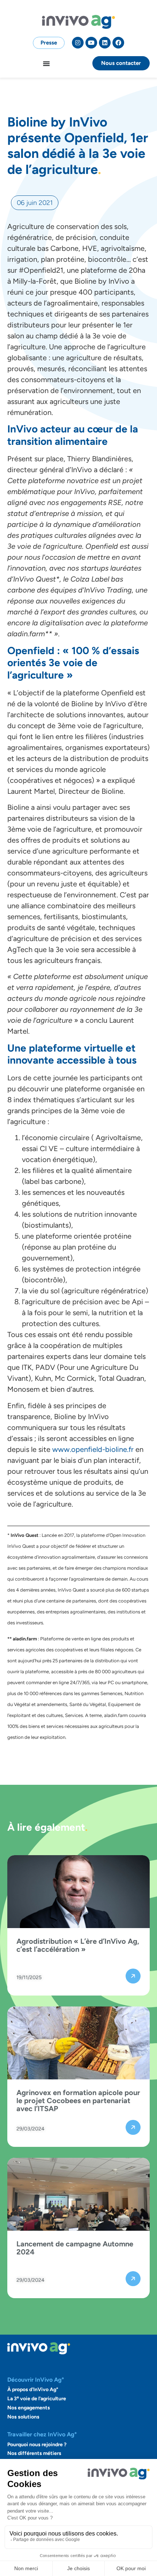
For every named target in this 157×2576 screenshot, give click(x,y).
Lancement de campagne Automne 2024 (75, 2248)
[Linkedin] (105, 43)
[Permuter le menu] (46, 63)
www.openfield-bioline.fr (93, 1449)
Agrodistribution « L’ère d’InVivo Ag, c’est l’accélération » (78, 1945)
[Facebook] (118, 43)
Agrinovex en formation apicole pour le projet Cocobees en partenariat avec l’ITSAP (78, 2101)
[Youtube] (91, 43)
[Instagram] (78, 43)
